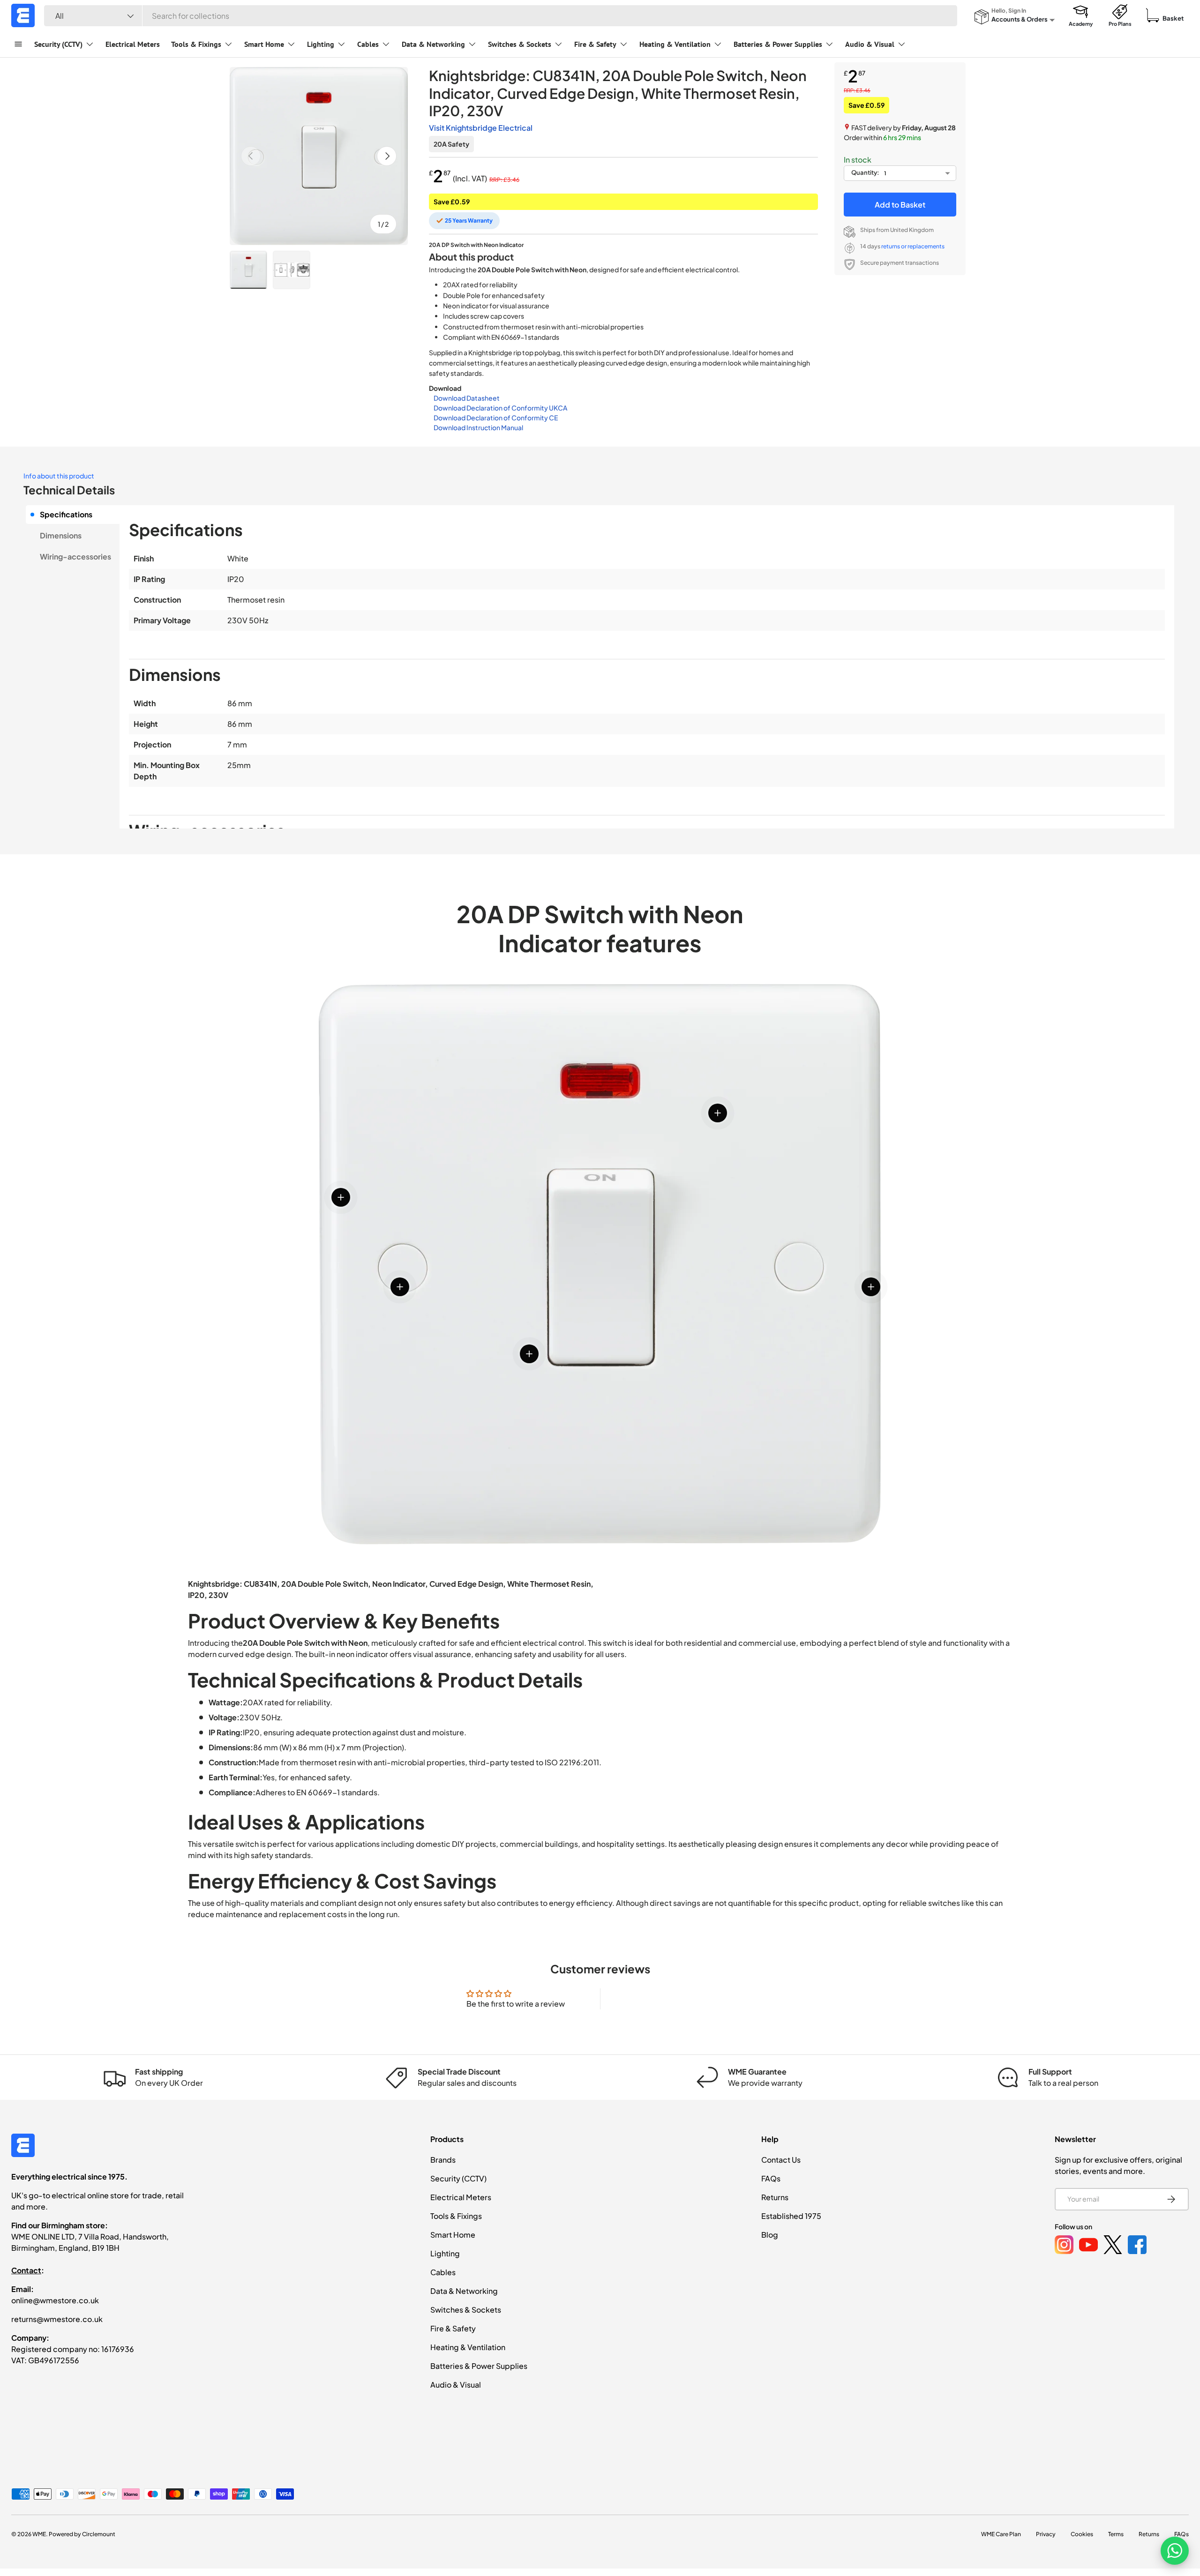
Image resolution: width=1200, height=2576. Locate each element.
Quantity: (865, 172)
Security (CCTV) (58, 44)
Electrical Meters (133, 44)
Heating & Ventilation (675, 44)
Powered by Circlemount (82, 2534)
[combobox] (501, 16)
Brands (443, 2160)
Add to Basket (900, 205)
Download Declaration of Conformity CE (496, 418)
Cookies (1082, 2534)
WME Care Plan (1001, 2534)
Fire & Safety (595, 44)
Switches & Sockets (520, 44)
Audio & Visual (870, 44)
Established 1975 (791, 2216)
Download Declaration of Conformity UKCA (500, 408)
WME (39, 2534)
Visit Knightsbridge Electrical (481, 128)
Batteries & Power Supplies (778, 44)
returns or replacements (913, 246)
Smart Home (264, 44)
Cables (368, 44)
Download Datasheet (467, 398)
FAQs (771, 2178)
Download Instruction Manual (478, 427)
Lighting (321, 44)
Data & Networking (433, 44)
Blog (770, 2235)
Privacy (1046, 2534)
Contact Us (781, 2160)
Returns (775, 2197)
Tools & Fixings (196, 44)
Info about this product (59, 476)
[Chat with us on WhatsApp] (1175, 2551)
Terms (1116, 2534)
